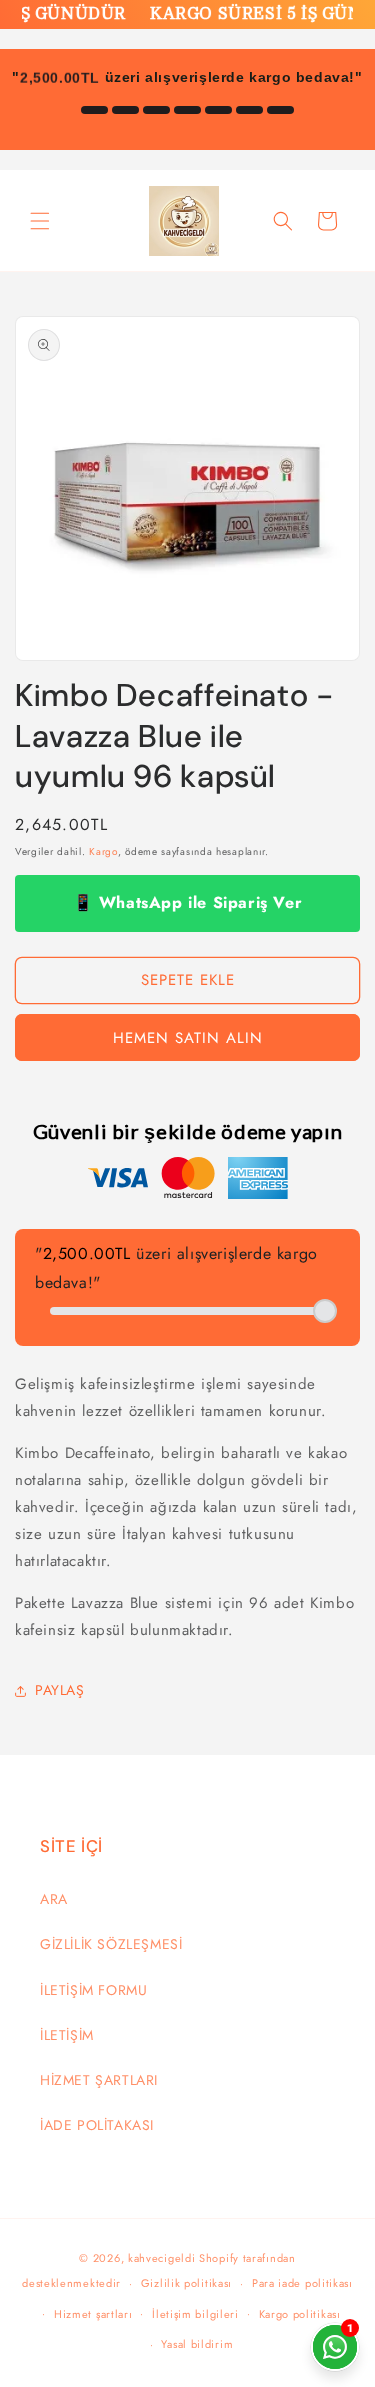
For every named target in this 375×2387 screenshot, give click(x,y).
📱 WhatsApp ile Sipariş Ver (188, 902)
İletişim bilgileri (195, 2314)
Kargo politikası (300, 2314)
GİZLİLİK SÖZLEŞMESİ (111, 1944)
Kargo (103, 851)
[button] (40, 221)
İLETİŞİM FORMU (93, 1990)
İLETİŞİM (67, 2035)
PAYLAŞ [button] (60, 1690)
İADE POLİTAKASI (97, 2125)
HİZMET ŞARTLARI (99, 2080)
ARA (54, 1899)
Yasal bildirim (197, 2344)
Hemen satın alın (188, 1038)
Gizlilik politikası (186, 2283)
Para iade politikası (302, 2283)
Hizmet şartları (93, 2314)
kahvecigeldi (161, 2258)
